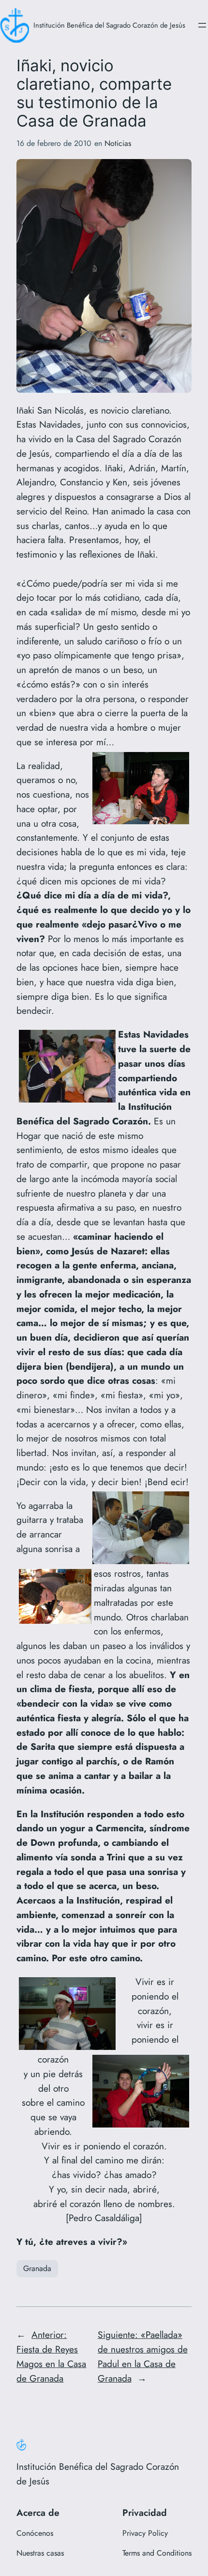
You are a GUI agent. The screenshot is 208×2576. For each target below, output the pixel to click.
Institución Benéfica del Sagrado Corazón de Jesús (109, 25)
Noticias (118, 143)
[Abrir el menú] (202, 25)
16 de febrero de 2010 (54, 143)
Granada (37, 2268)
